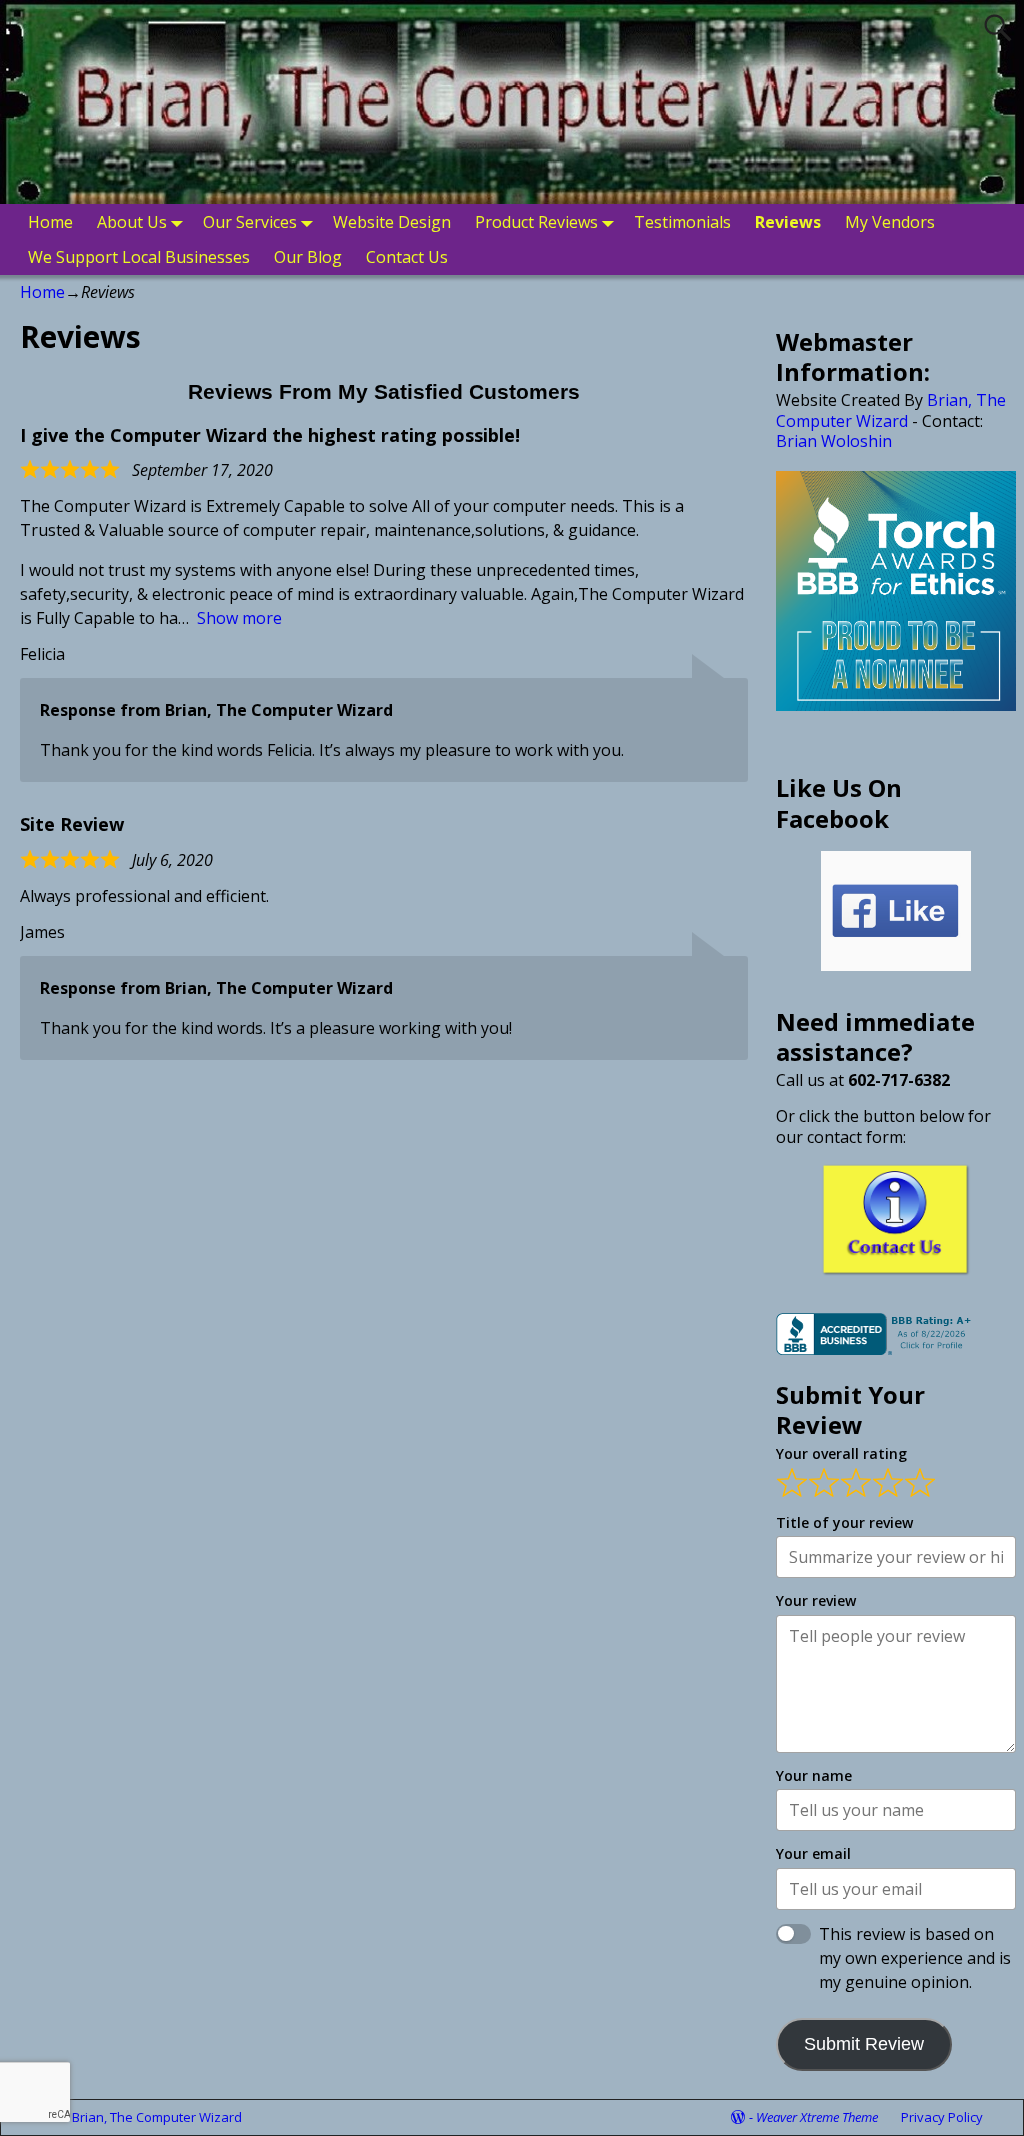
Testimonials (682, 222)
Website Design (392, 222)
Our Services (250, 222)
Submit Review (864, 2044)
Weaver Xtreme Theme (817, 2117)
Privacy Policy (942, 2117)
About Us (132, 222)
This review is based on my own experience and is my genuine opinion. (915, 1958)
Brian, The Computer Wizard (891, 410)
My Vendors (890, 222)
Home (50, 222)
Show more (239, 618)
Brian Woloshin (834, 441)
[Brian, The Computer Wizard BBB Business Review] (876, 1349)
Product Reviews (536, 222)
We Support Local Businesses (139, 257)
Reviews (788, 222)
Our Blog (308, 257)
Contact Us (407, 257)
